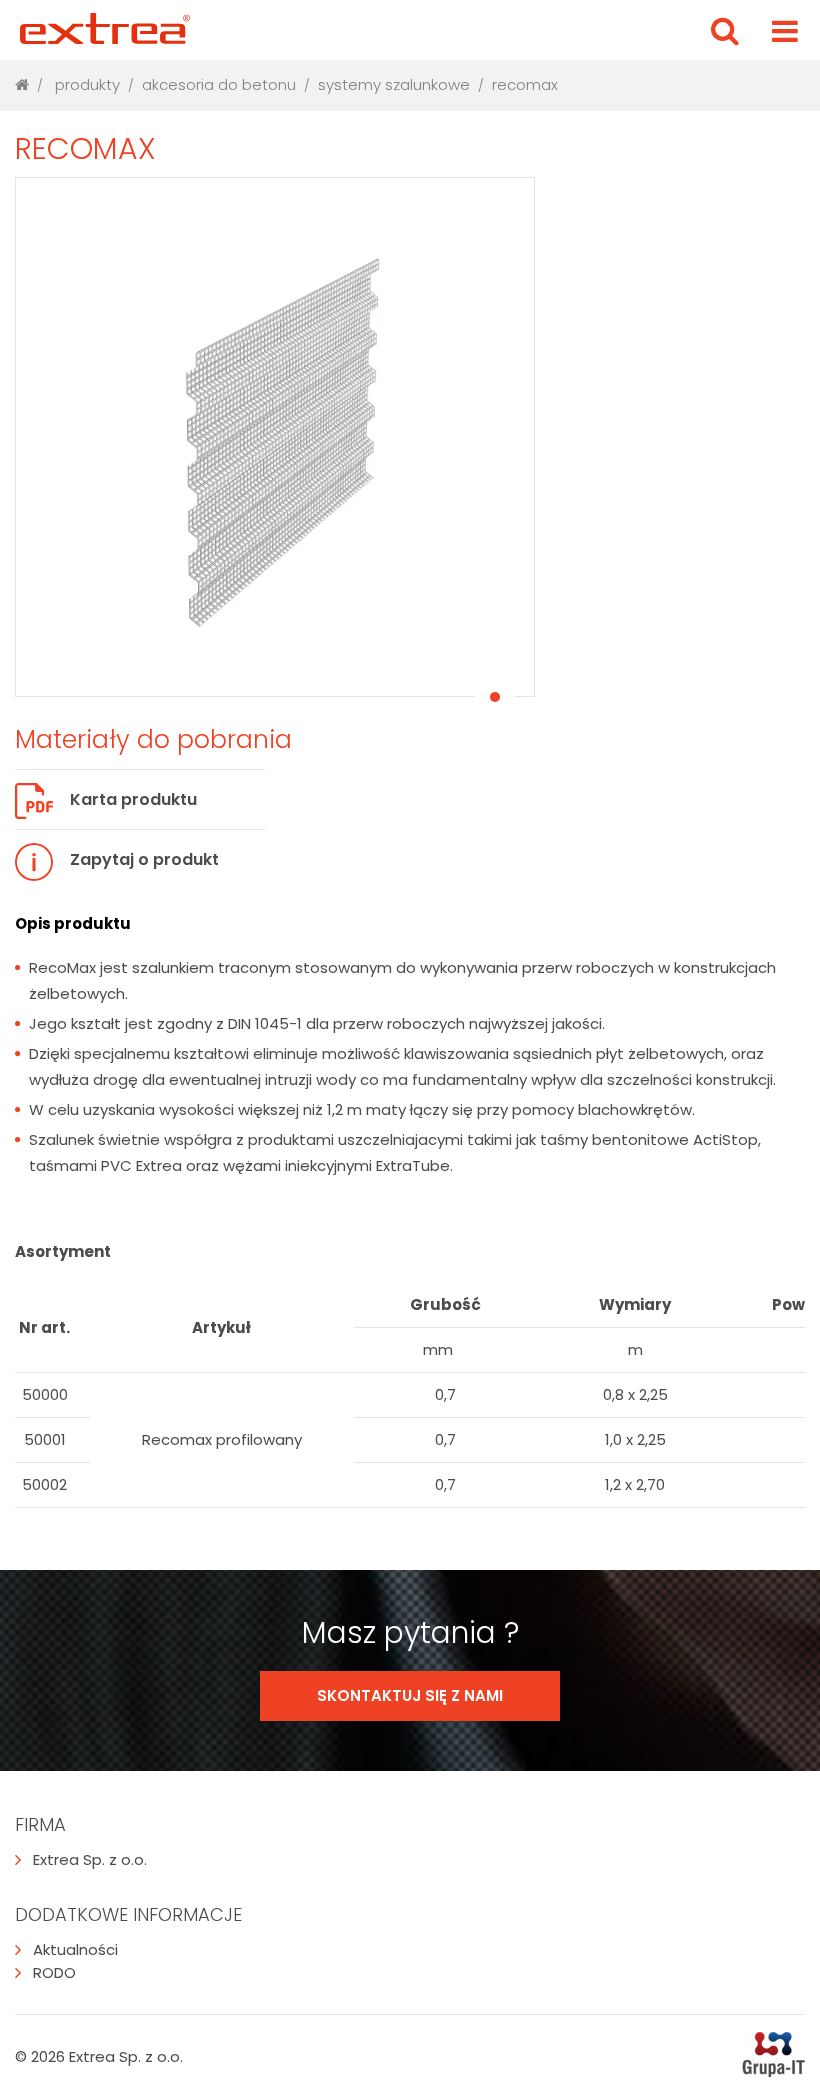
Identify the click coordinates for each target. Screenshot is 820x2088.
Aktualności (75, 1949)
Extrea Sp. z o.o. (90, 1859)
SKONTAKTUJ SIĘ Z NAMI (410, 1695)
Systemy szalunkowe (394, 84)
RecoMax (525, 84)
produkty (87, 84)
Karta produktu (133, 799)
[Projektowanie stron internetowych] (773, 2057)
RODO (54, 1972)
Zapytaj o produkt (144, 859)
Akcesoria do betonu (219, 84)
